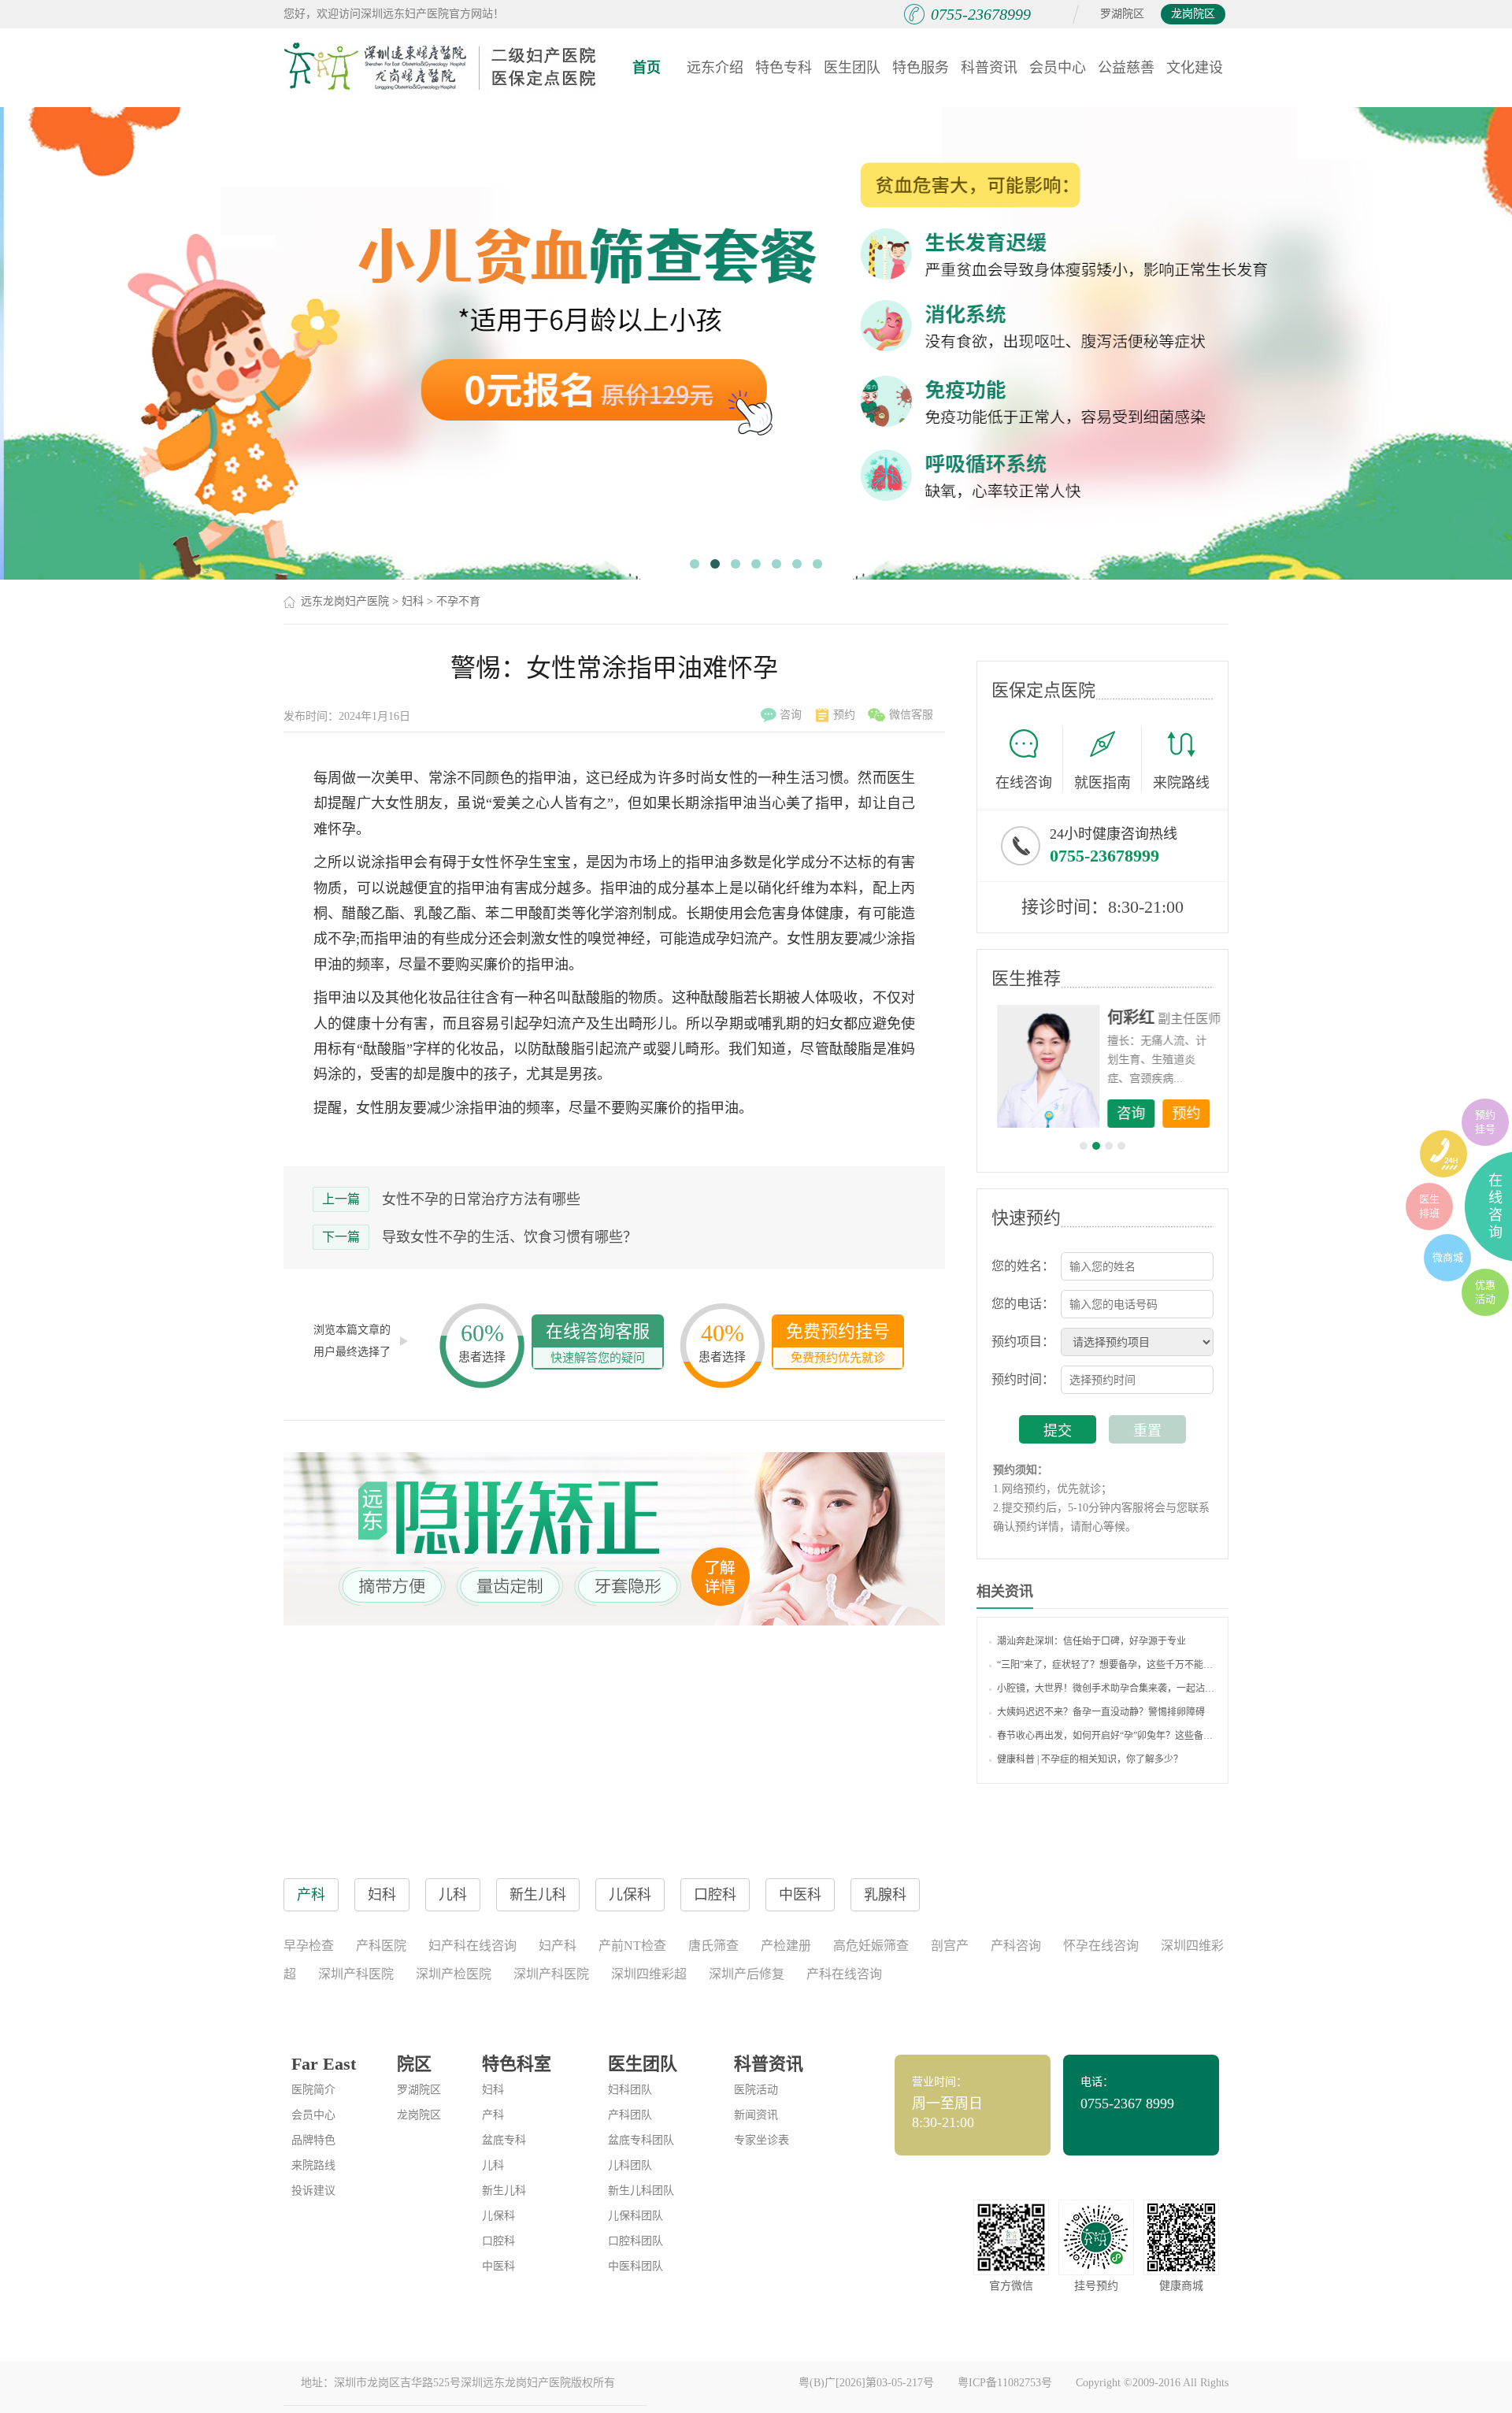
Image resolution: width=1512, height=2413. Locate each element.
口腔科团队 (636, 2241)
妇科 (413, 601)
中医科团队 (636, 2266)
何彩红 (1127, 1017)
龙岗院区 (1193, 14)
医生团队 (852, 68)
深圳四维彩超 (649, 1974)
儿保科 (498, 2216)
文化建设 (1195, 68)
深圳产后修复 (747, 1974)
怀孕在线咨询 (1101, 1946)
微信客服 (911, 715)
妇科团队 (630, 2090)
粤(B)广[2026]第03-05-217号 (866, 2383)
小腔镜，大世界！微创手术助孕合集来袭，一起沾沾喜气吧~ (1106, 1688)
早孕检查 (309, 1946)
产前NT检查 (632, 1946)
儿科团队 (630, 2165)
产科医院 (381, 1946)
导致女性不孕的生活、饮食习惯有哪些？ (510, 1237)
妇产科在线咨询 (472, 1946)
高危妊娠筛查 (871, 1946)
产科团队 (630, 2115)
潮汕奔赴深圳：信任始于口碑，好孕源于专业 (1091, 1641)
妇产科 (558, 1946)
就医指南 (1102, 783)
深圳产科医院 (356, 1974)
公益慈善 (1126, 68)
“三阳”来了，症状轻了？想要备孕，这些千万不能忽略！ (1106, 1665)
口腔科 (498, 2241)
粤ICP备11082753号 (1005, 2383)
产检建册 (786, 1946)
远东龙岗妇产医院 (345, 601)
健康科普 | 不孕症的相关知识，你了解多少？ (1090, 1759)
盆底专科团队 (641, 2140)
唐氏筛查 (713, 1946)
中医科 (498, 2266)
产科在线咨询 (844, 1974)
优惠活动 (1485, 1292)
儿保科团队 (636, 2216)
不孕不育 (458, 601)
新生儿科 (504, 2191)
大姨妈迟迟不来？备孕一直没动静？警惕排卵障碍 (1101, 1712)
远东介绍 (715, 68)
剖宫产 (950, 1946)
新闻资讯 (756, 2115)
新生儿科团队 (641, 2191)
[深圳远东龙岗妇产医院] (441, 67)
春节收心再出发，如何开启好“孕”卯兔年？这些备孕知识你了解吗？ (1106, 1736)
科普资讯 (989, 68)
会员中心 (1058, 68)
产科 (493, 2115)
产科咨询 (1016, 1946)
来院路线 (1181, 783)
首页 (647, 68)
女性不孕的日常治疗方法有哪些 (481, 1199)
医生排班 (1429, 1206)
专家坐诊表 (762, 2140)
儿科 (493, 2165)
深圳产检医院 (454, 1974)
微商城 (1448, 1257)
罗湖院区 (1122, 14)
